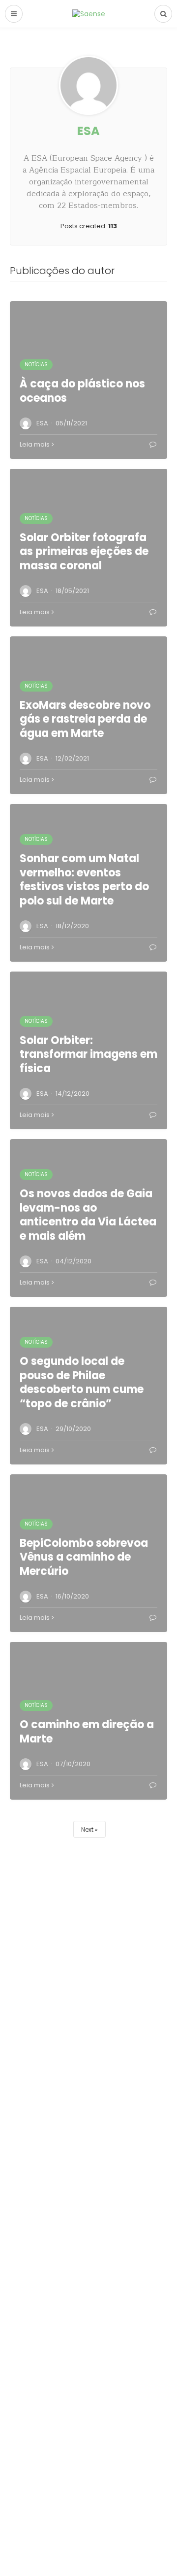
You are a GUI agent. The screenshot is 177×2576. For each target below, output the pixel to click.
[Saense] (89, 13)
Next (87, 1829)
